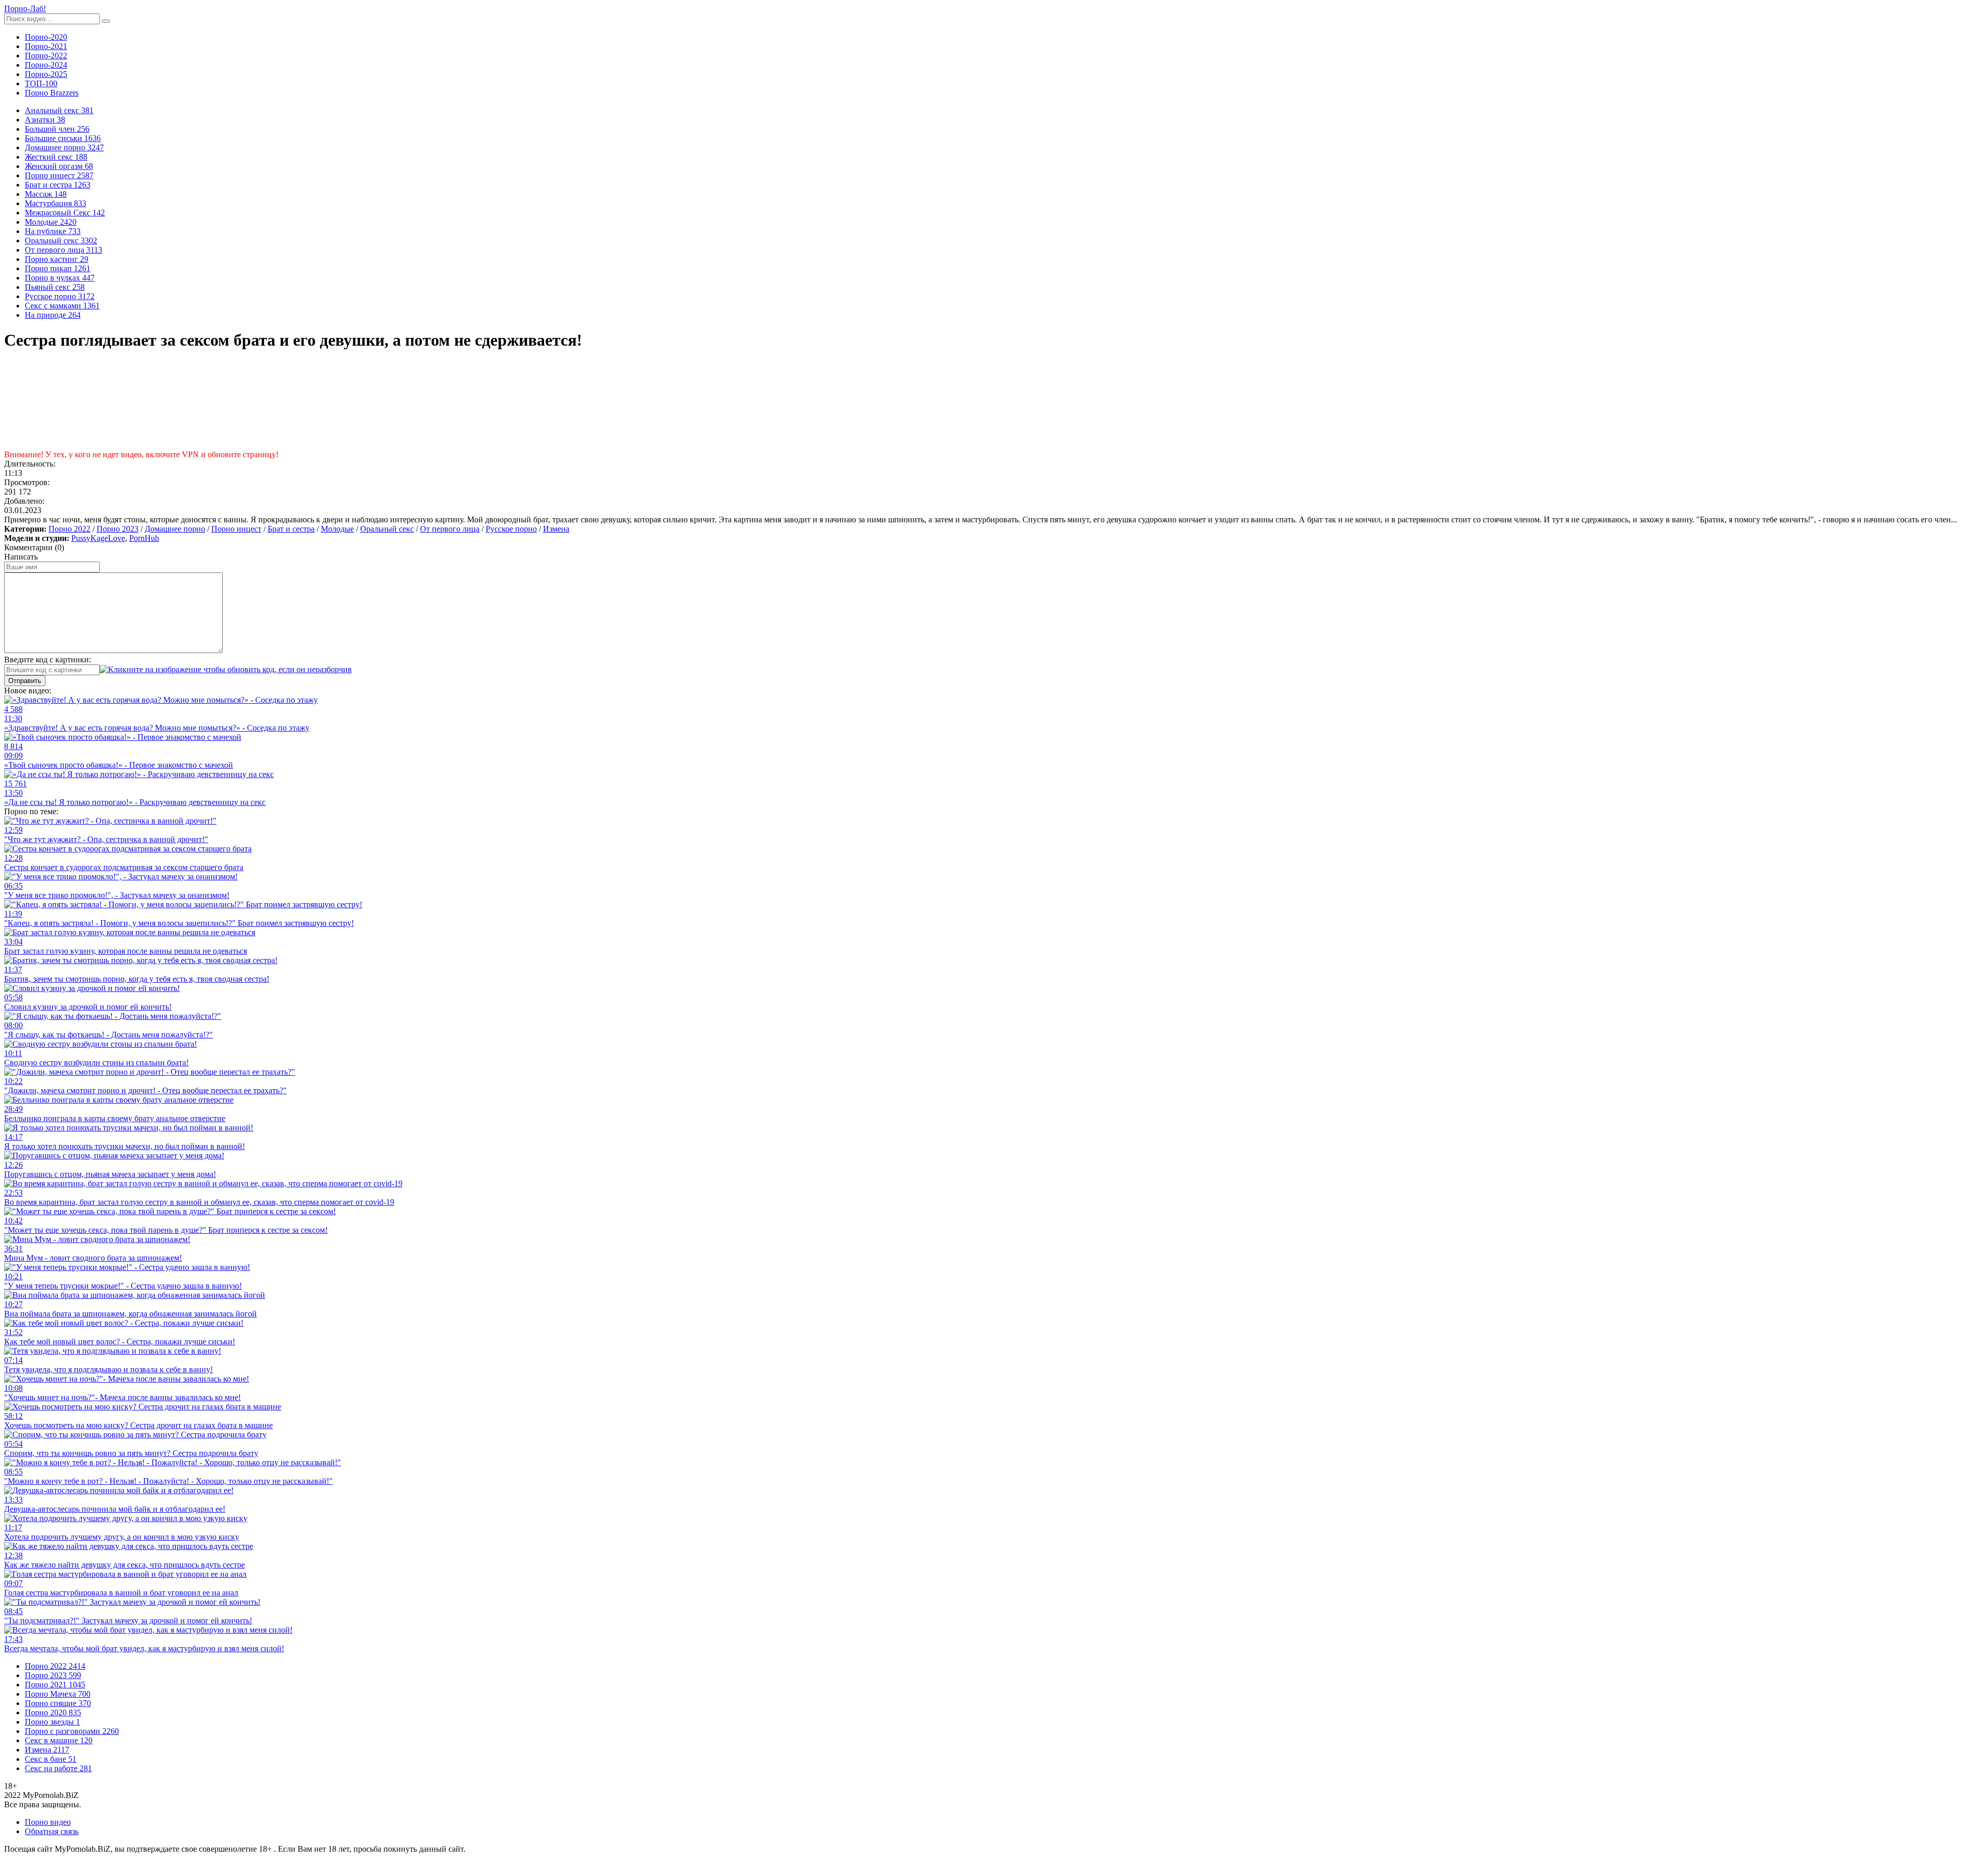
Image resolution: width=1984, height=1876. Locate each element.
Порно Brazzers (52, 93)
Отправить (25, 681)
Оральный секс (387, 529)
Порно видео (48, 1822)
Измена (556, 529)
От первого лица (450, 529)
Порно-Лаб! (25, 9)
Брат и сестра (291, 529)
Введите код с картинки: (48, 660)
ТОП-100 (41, 83)
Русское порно (511, 529)
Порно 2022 (69, 529)
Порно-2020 (46, 37)
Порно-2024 (46, 65)
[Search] (106, 21)
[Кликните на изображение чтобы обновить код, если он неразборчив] (226, 669)
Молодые (337, 529)
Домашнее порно (175, 529)
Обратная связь (52, 1831)
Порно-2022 (46, 56)
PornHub (144, 538)
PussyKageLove (98, 538)
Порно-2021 (46, 46)
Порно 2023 (118, 529)
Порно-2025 (46, 74)
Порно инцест (236, 529)
